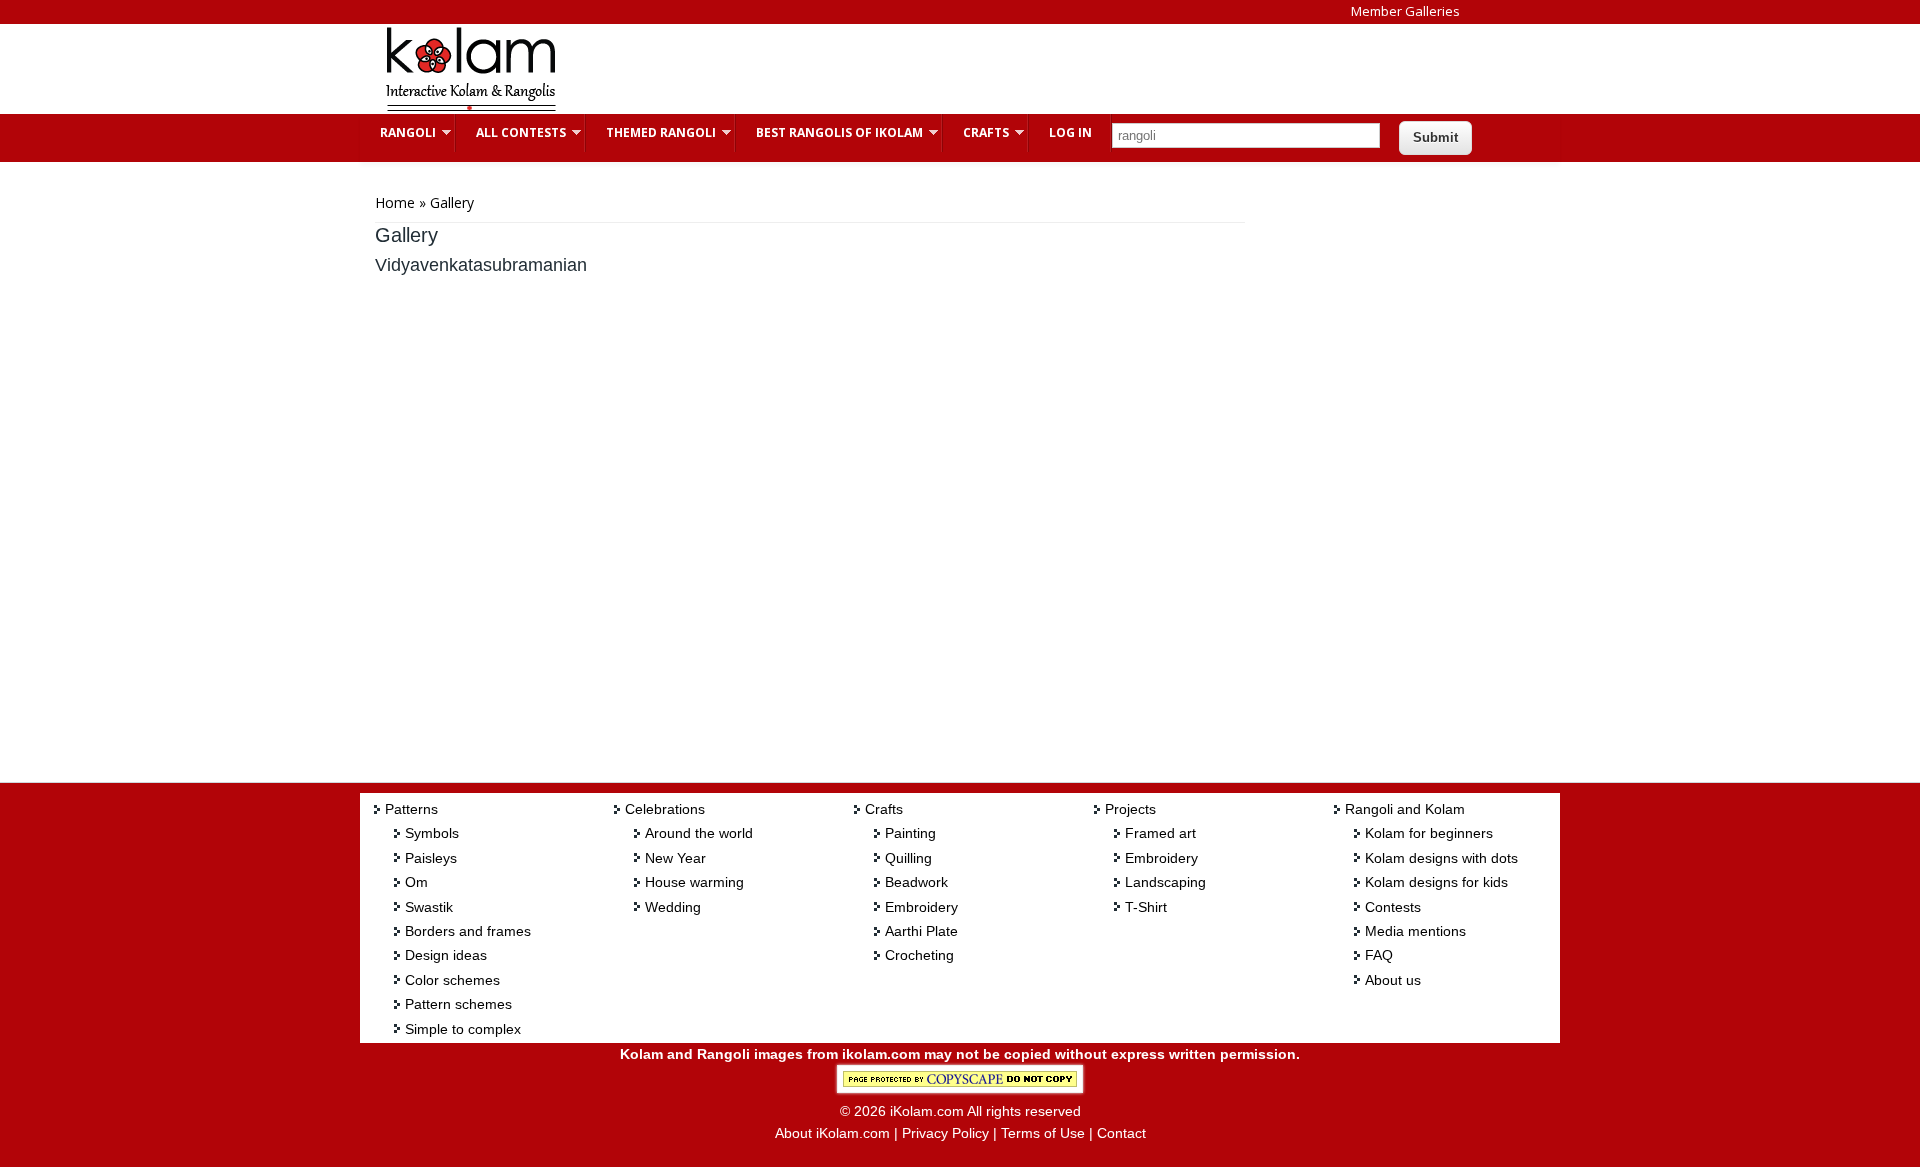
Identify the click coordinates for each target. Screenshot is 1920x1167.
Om (416, 882)
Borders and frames (468, 931)
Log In (1070, 132)
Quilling (908, 858)
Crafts (976, 132)
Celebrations (665, 809)
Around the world (699, 833)
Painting (910, 833)
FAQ (1379, 955)
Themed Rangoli (651, 132)
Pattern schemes (458, 1004)
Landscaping (1165, 882)
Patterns (411, 809)
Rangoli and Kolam (1405, 809)
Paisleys (431, 858)
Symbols (432, 833)
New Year (675, 858)
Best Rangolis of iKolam (829, 132)
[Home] (470, 108)
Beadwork (916, 882)
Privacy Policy (945, 1133)
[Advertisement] (944, 69)
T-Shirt (1146, 907)
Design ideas (446, 955)
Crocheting (919, 955)
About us (1393, 980)
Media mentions (1415, 931)
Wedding (673, 907)
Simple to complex (463, 1029)
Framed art (1160, 833)
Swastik (429, 907)
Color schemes (452, 980)
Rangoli (398, 132)
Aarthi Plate (921, 931)
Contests (1393, 907)
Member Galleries (1405, 11)
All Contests (511, 132)
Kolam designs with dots (1441, 858)
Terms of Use (1043, 1133)
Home (395, 202)
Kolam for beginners (1429, 833)
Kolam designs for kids (1436, 882)
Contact (1121, 1133)
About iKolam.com (832, 1133)
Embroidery (921, 907)
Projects (1130, 809)
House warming (694, 882)
